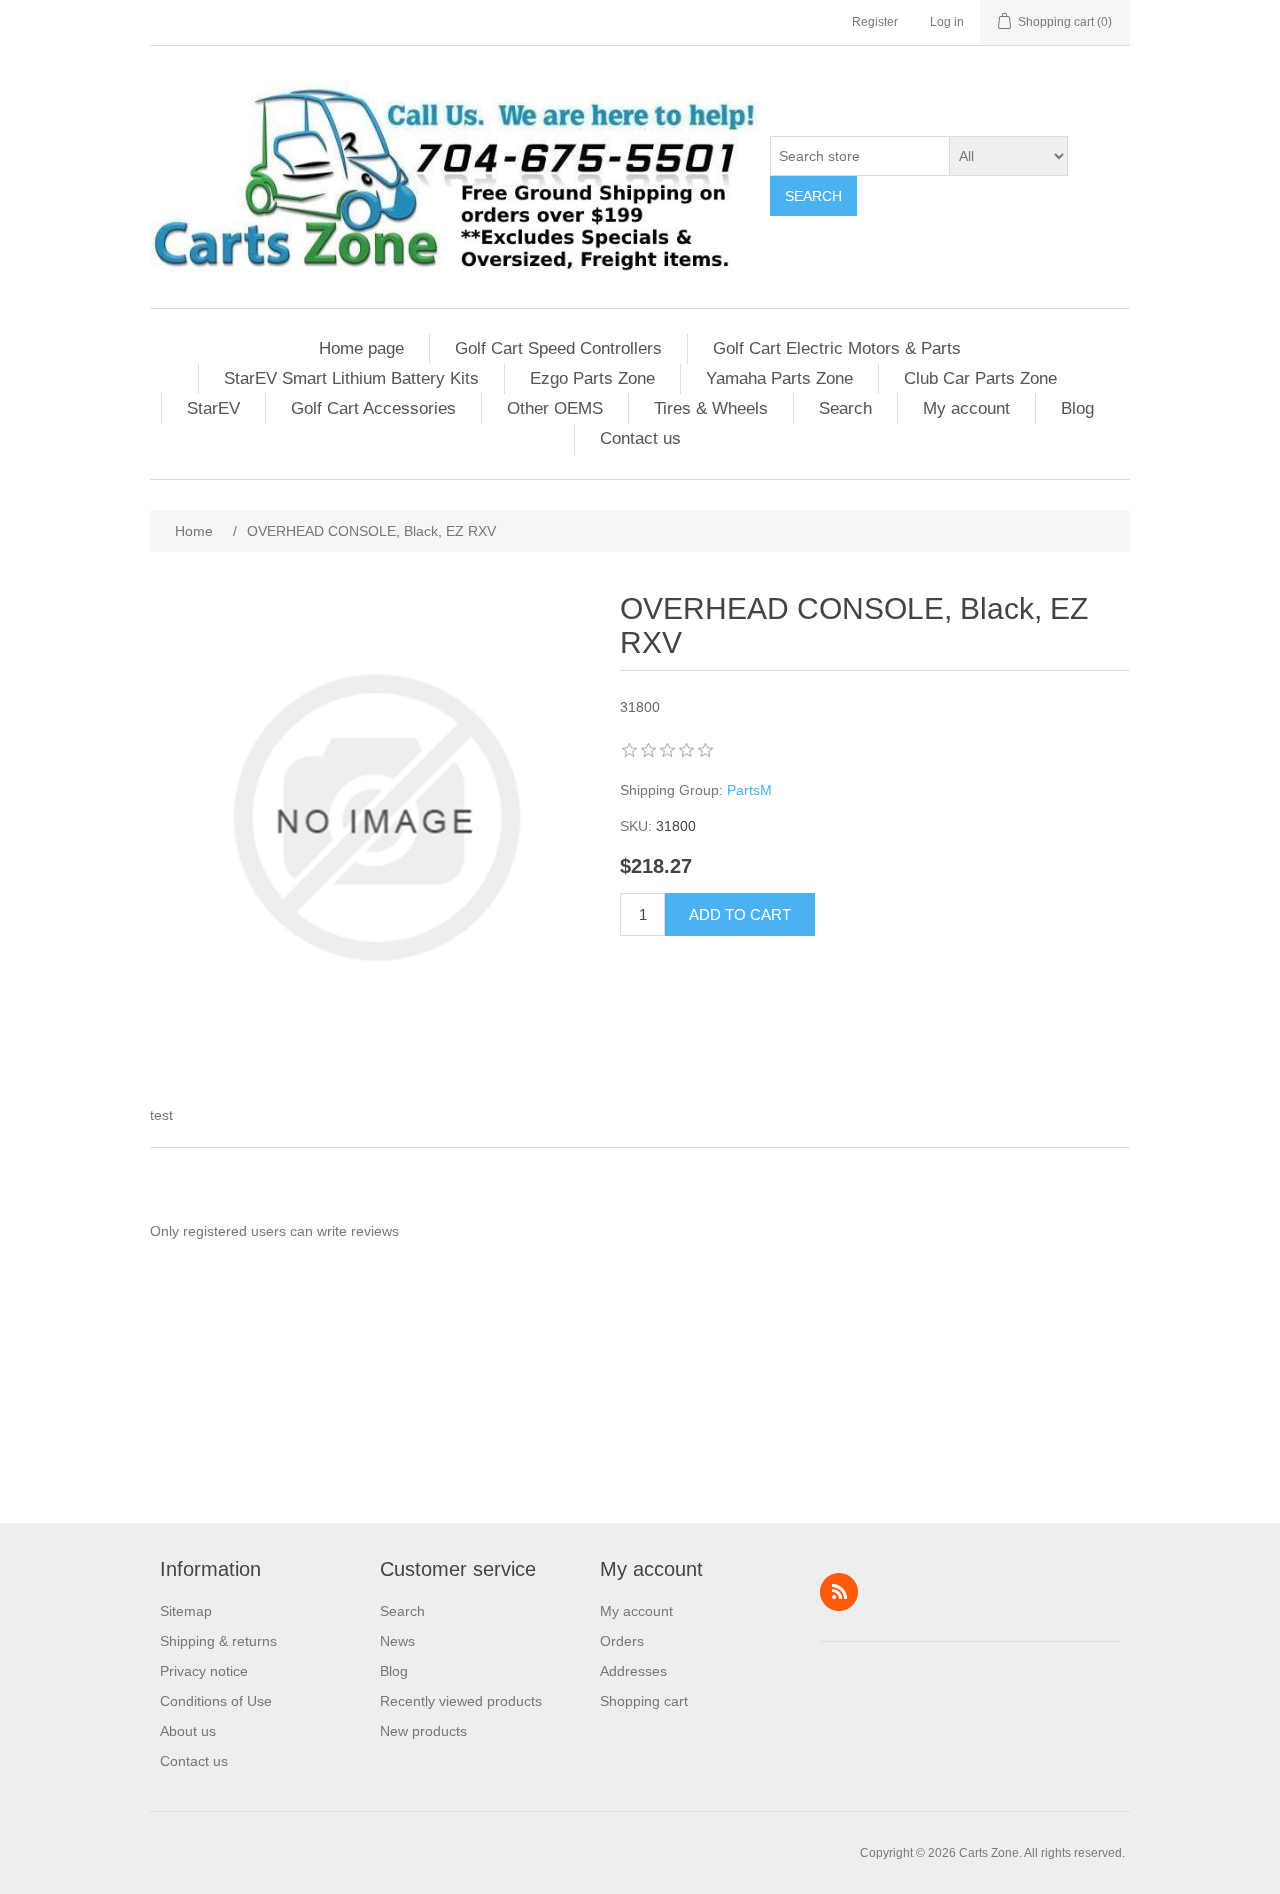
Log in (947, 22)
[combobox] (860, 156)
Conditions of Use (216, 1701)
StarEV (213, 408)
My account (966, 408)
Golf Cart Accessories (373, 408)
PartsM (749, 790)
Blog (1077, 408)
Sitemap (186, 1611)
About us (188, 1731)
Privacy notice (204, 1671)
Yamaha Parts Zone (779, 378)
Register (875, 22)
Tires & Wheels (711, 408)
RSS (839, 1592)
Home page (361, 348)
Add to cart (740, 914)
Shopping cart (644, 1701)
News (397, 1641)
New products (423, 1731)
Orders (622, 1641)
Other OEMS (555, 408)
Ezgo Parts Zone (592, 378)
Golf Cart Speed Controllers (558, 348)
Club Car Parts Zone (980, 378)
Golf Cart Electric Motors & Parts (837, 348)
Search (813, 196)
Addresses (633, 1671)
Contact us (640, 438)
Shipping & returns (218, 1641)
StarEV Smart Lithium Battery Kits (351, 378)
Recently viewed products (461, 1701)
